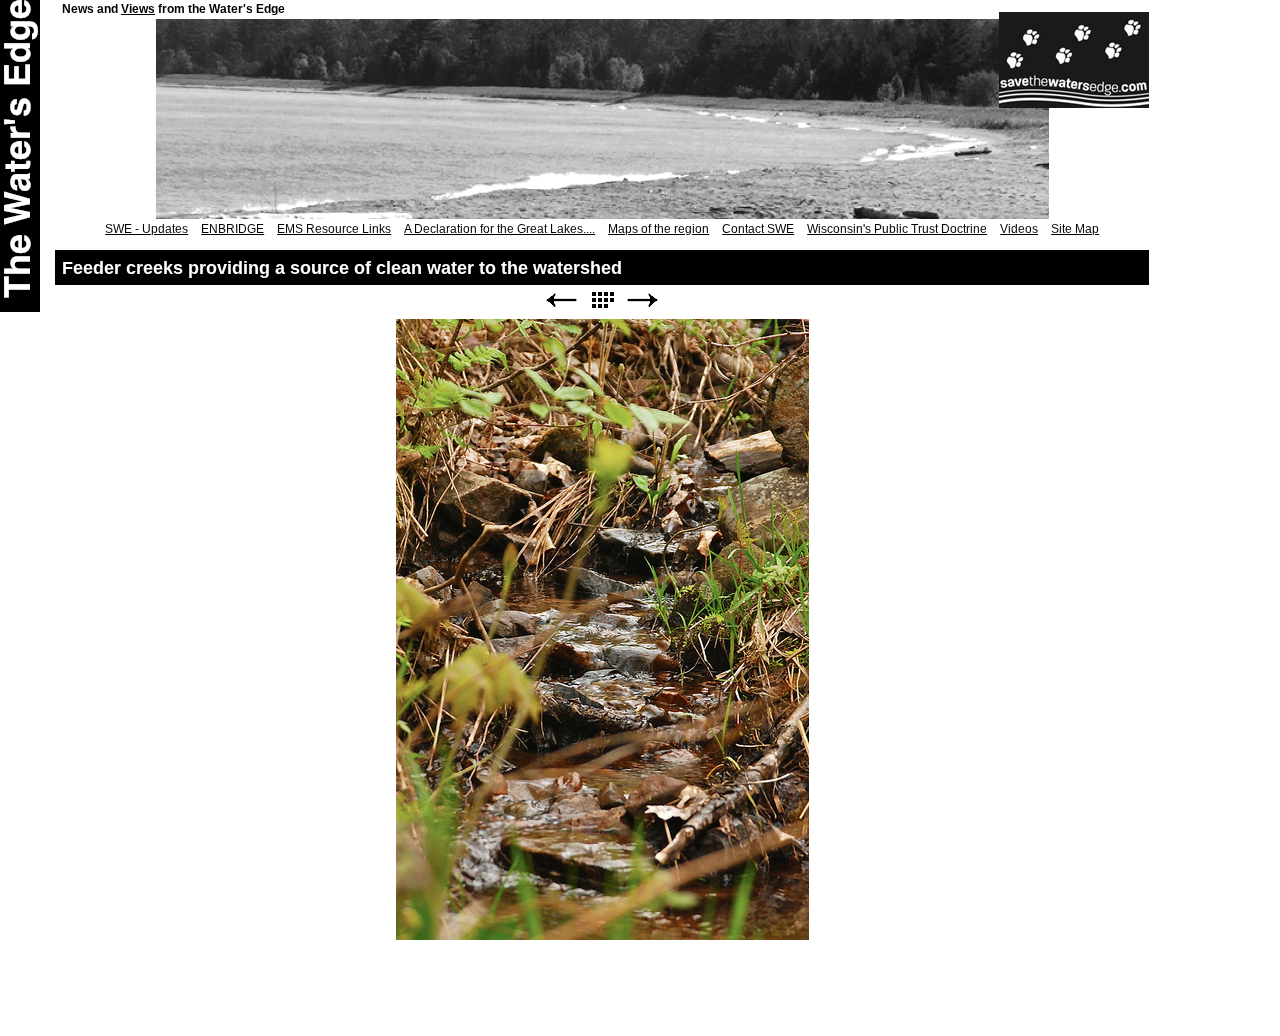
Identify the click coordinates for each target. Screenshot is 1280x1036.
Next (643, 300)
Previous (561, 300)
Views (138, 9)
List (602, 300)
